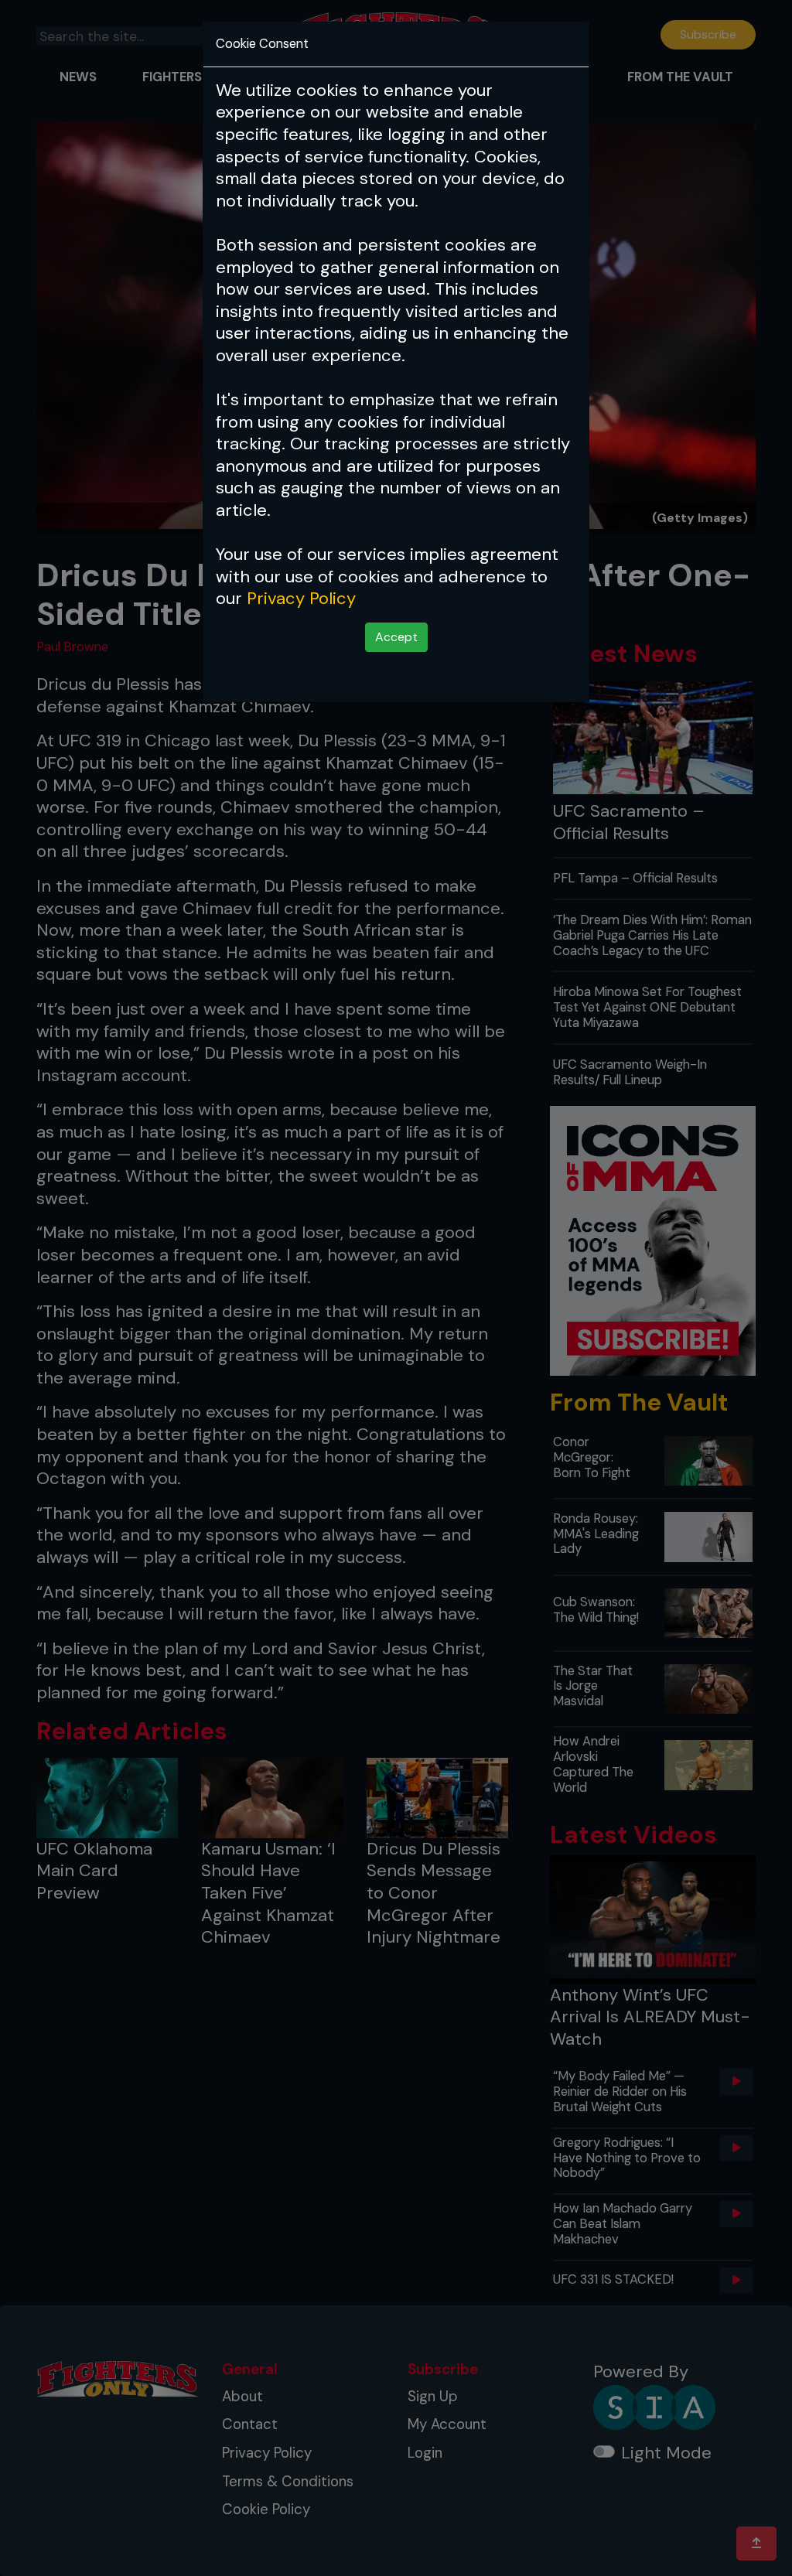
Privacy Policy (301, 598)
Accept (396, 637)
